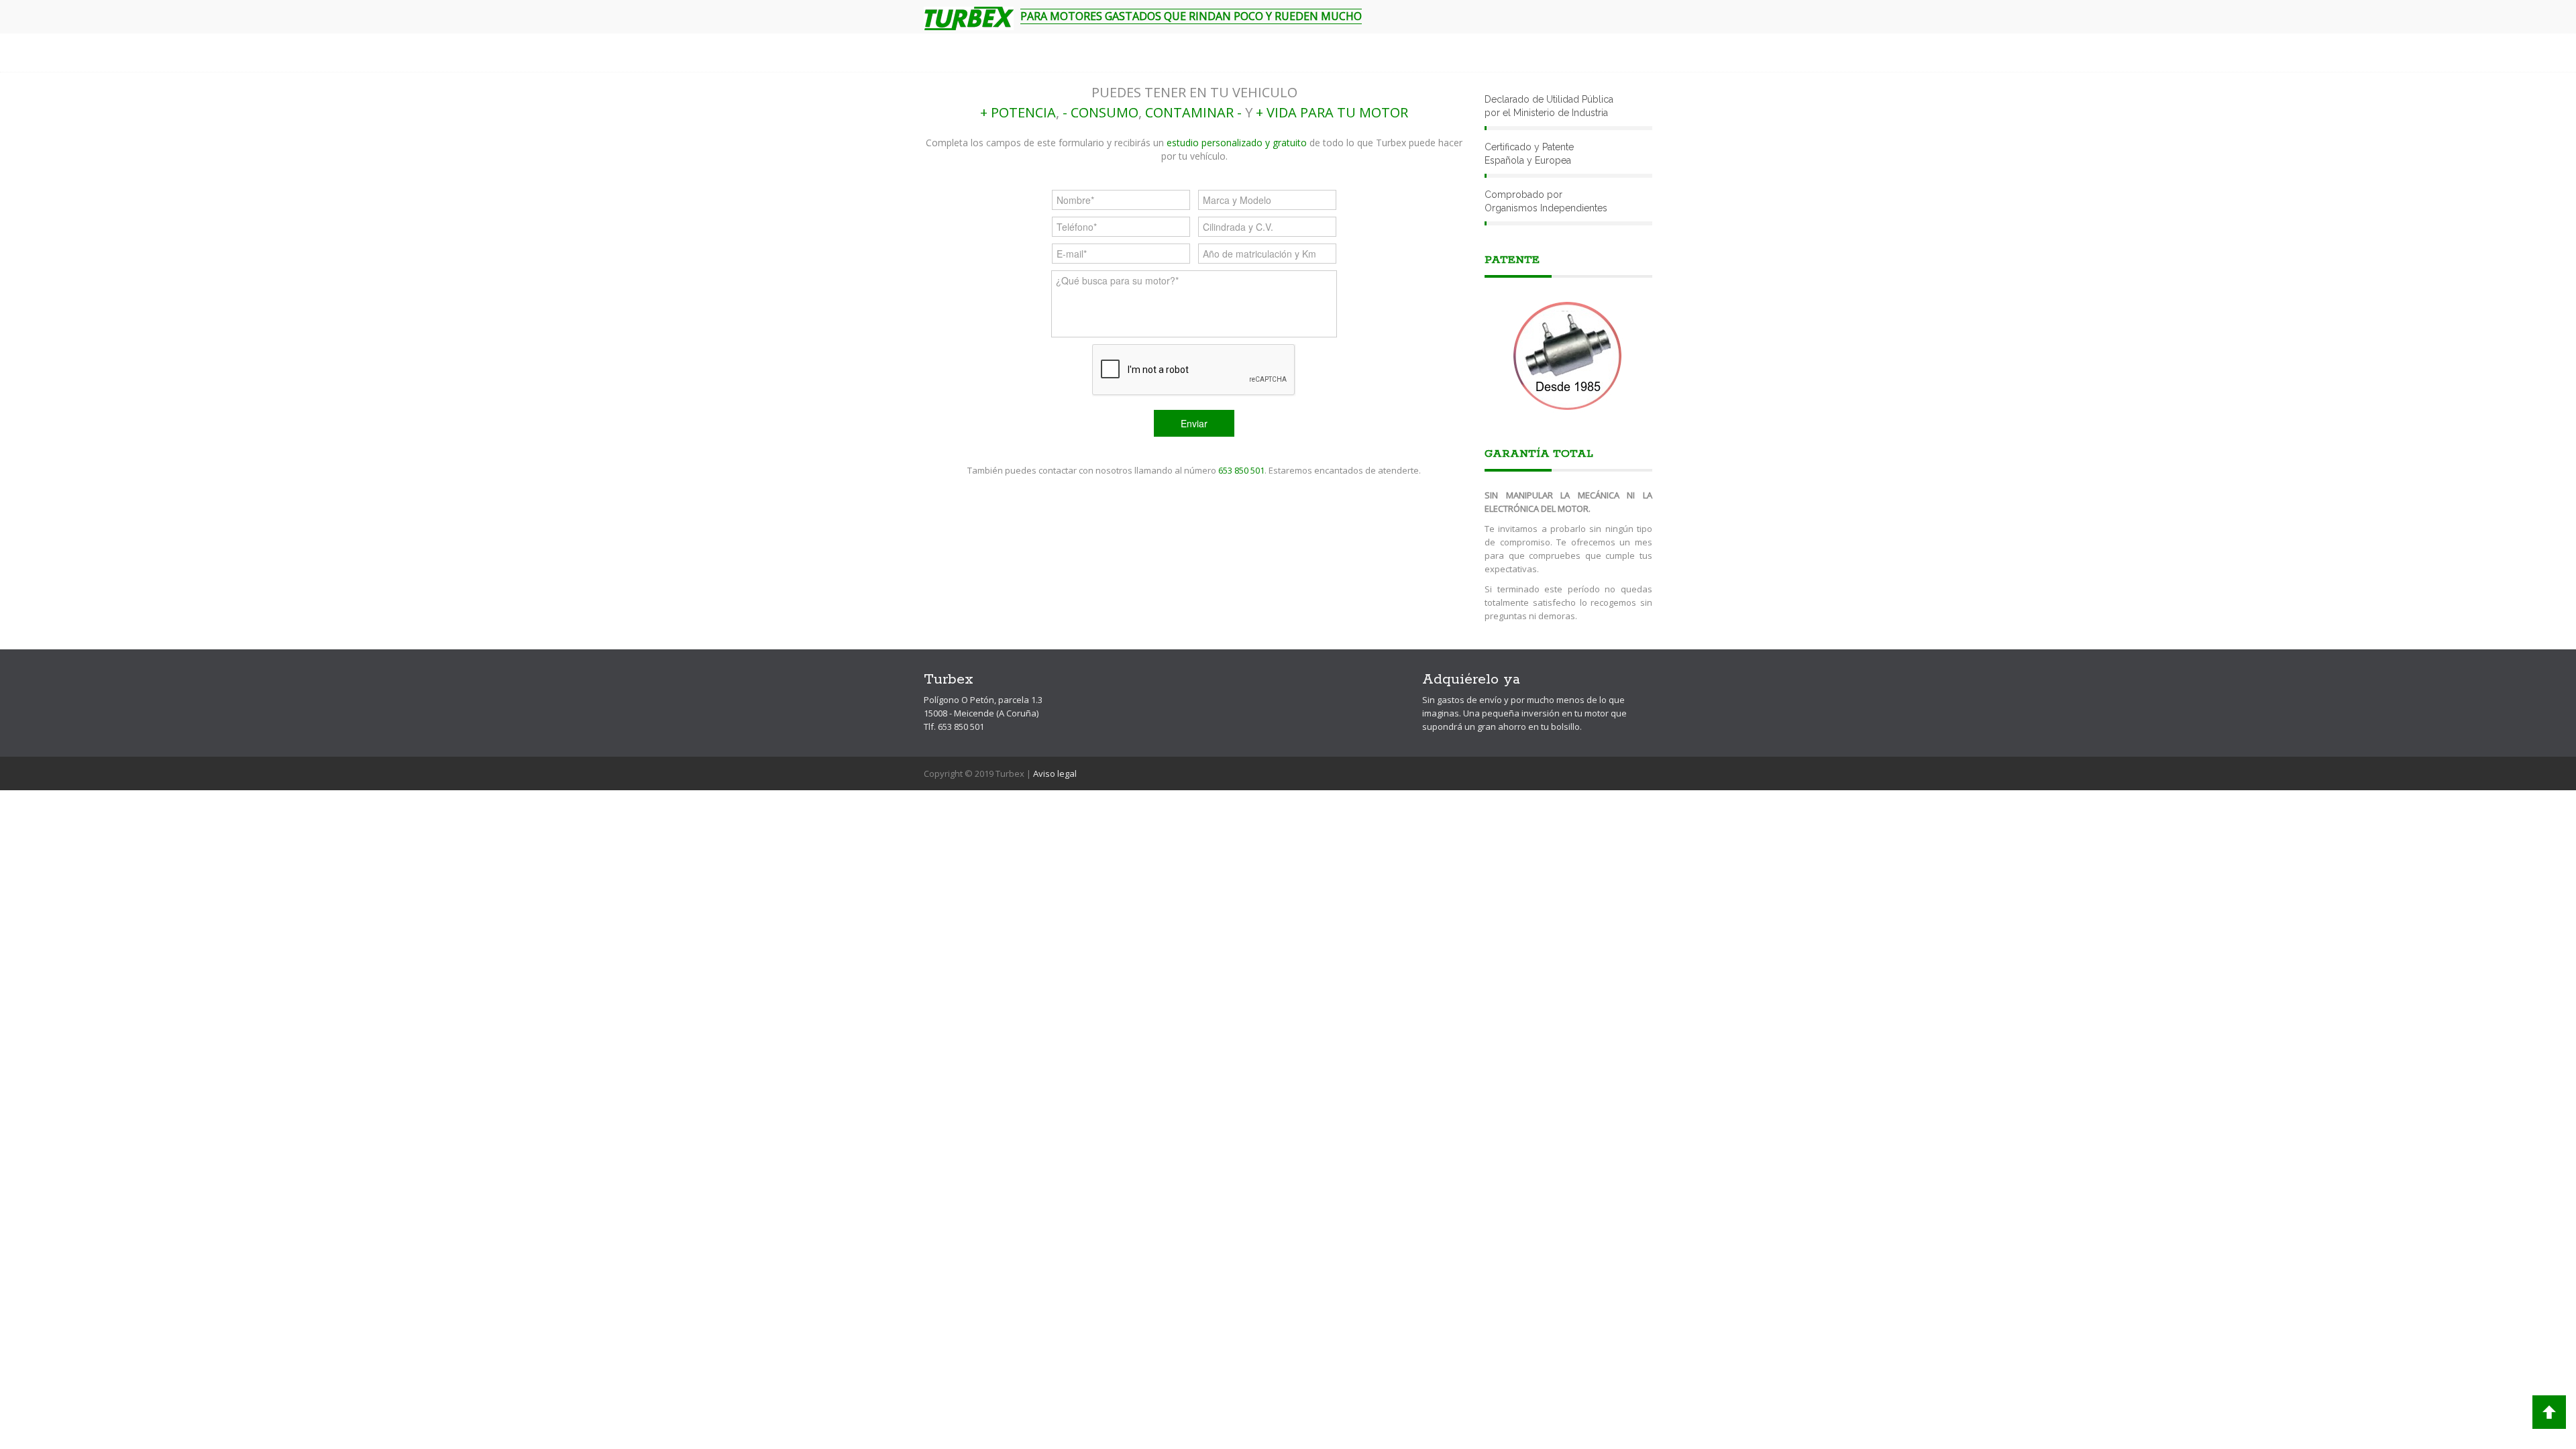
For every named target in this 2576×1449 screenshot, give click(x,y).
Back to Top (2549, 1412)
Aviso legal (1055, 773)
